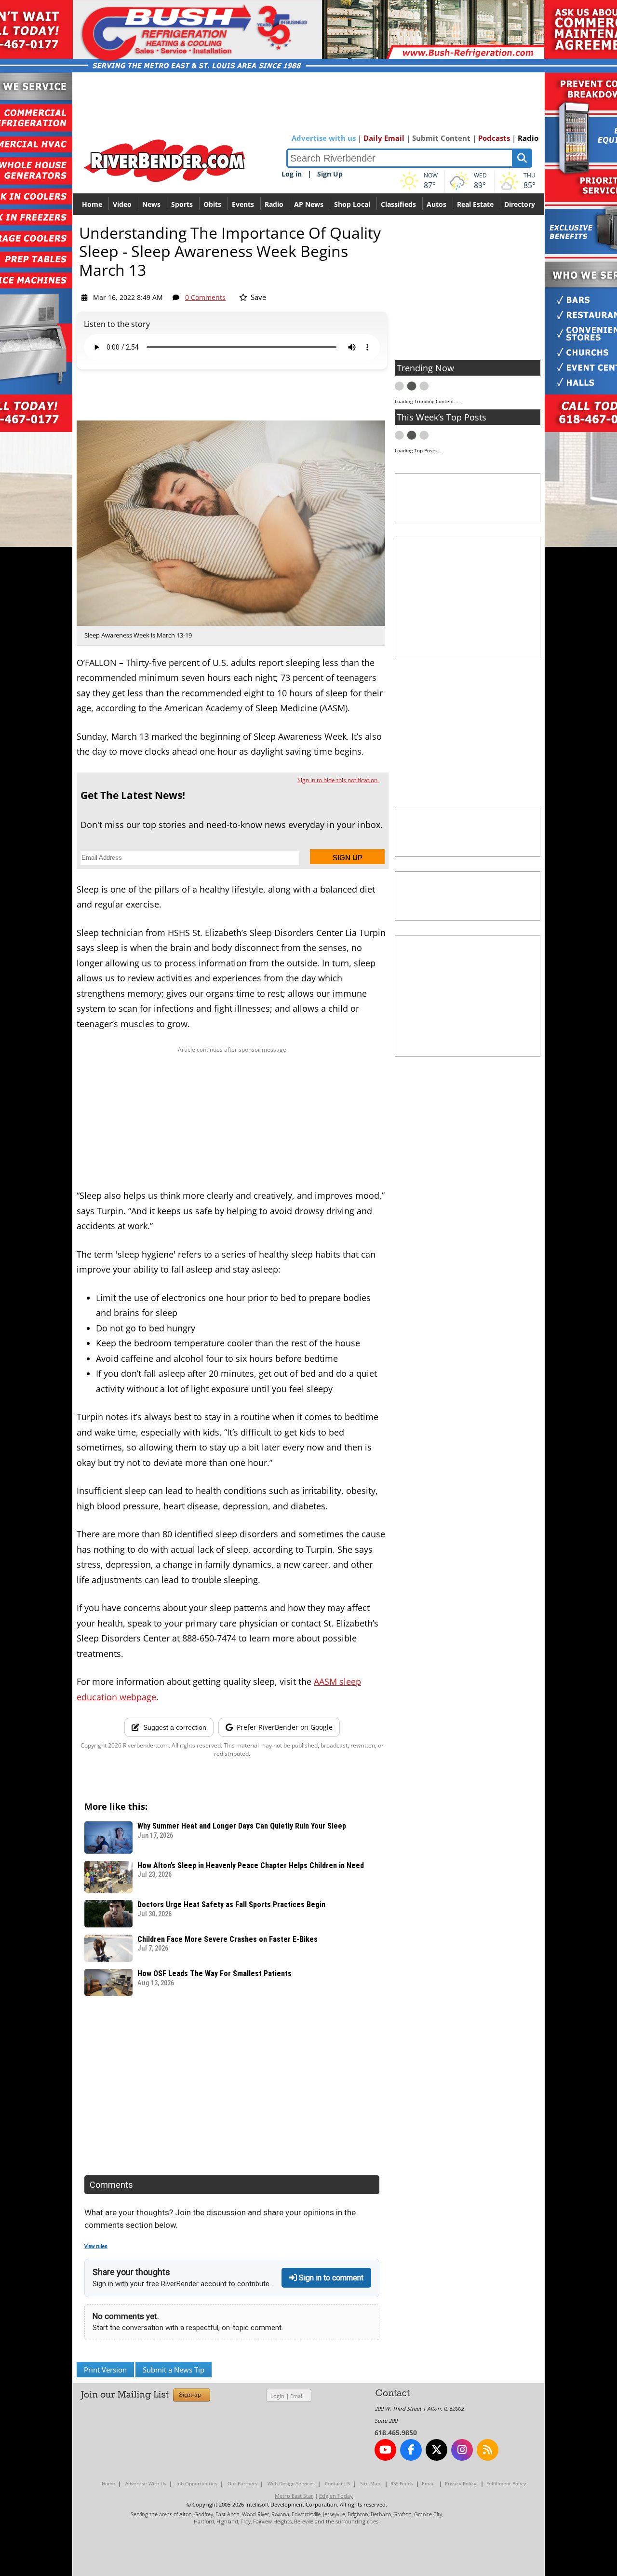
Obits (212, 204)
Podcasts (494, 138)
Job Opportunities (197, 2483)
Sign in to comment (330, 2278)
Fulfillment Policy (506, 2483)
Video (122, 204)
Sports (182, 204)
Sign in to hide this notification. (338, 780)
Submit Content (441, 138)
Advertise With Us (146, 2483)
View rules (96, 2246)
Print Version (105, 2370)
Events (243, 204)
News (151, 204)
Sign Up (330, 174)
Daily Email (384, 138)
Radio (528, 138)
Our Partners (242, 2483)
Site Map (370, 2483)
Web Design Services (291, 2483)
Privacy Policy (461, 2483)
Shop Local (352, 204)
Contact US (337, 2483)
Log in (292, 174)
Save (257, 297)
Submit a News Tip (174, 2370)
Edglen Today (336, 2496)
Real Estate (475, 204)
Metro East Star (294, 2496)
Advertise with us (324, 138)
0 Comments (205, 297)
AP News (309, 204)
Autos (436, 204)
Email (297, 2396)
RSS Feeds (402, 2483)
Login (277, 2396)
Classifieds (398, 204)
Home (92, 204)
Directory (520, 204)
